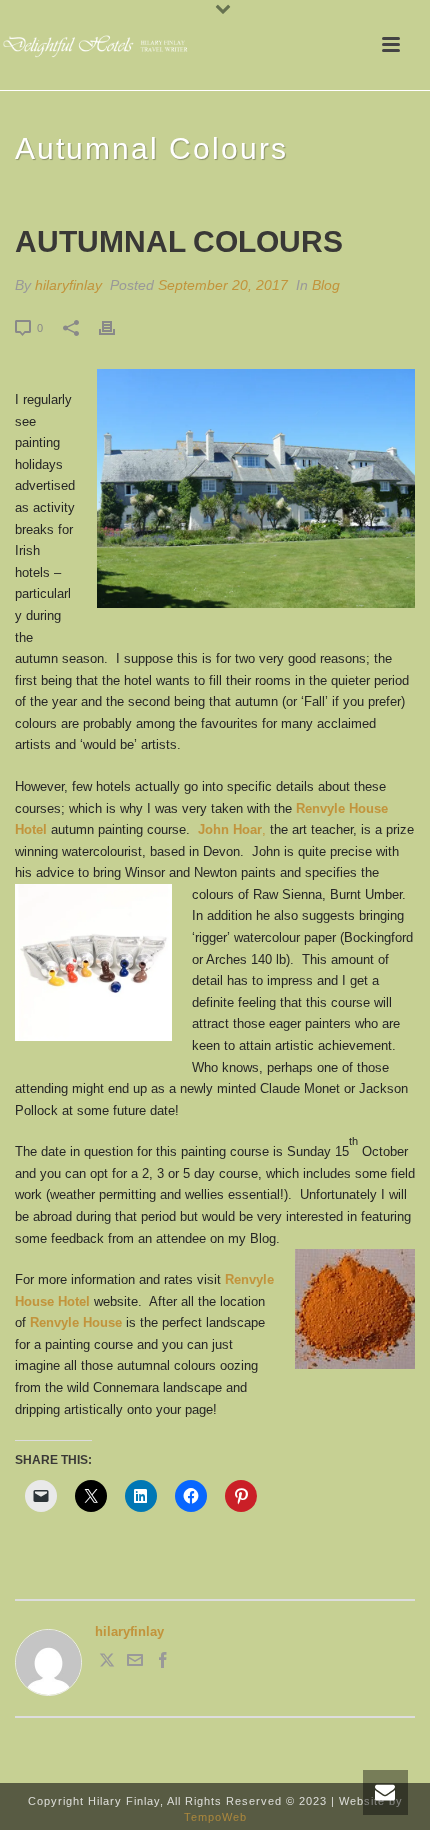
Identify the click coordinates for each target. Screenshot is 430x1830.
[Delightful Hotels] (100, 45)
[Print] (117, 328)
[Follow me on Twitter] (107, 1663)
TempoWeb (215, 1817)
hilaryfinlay (68, 285)
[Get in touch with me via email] (135, 1663)
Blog (326, 285)
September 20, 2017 (223, 285)
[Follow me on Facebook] (163, 1663)
